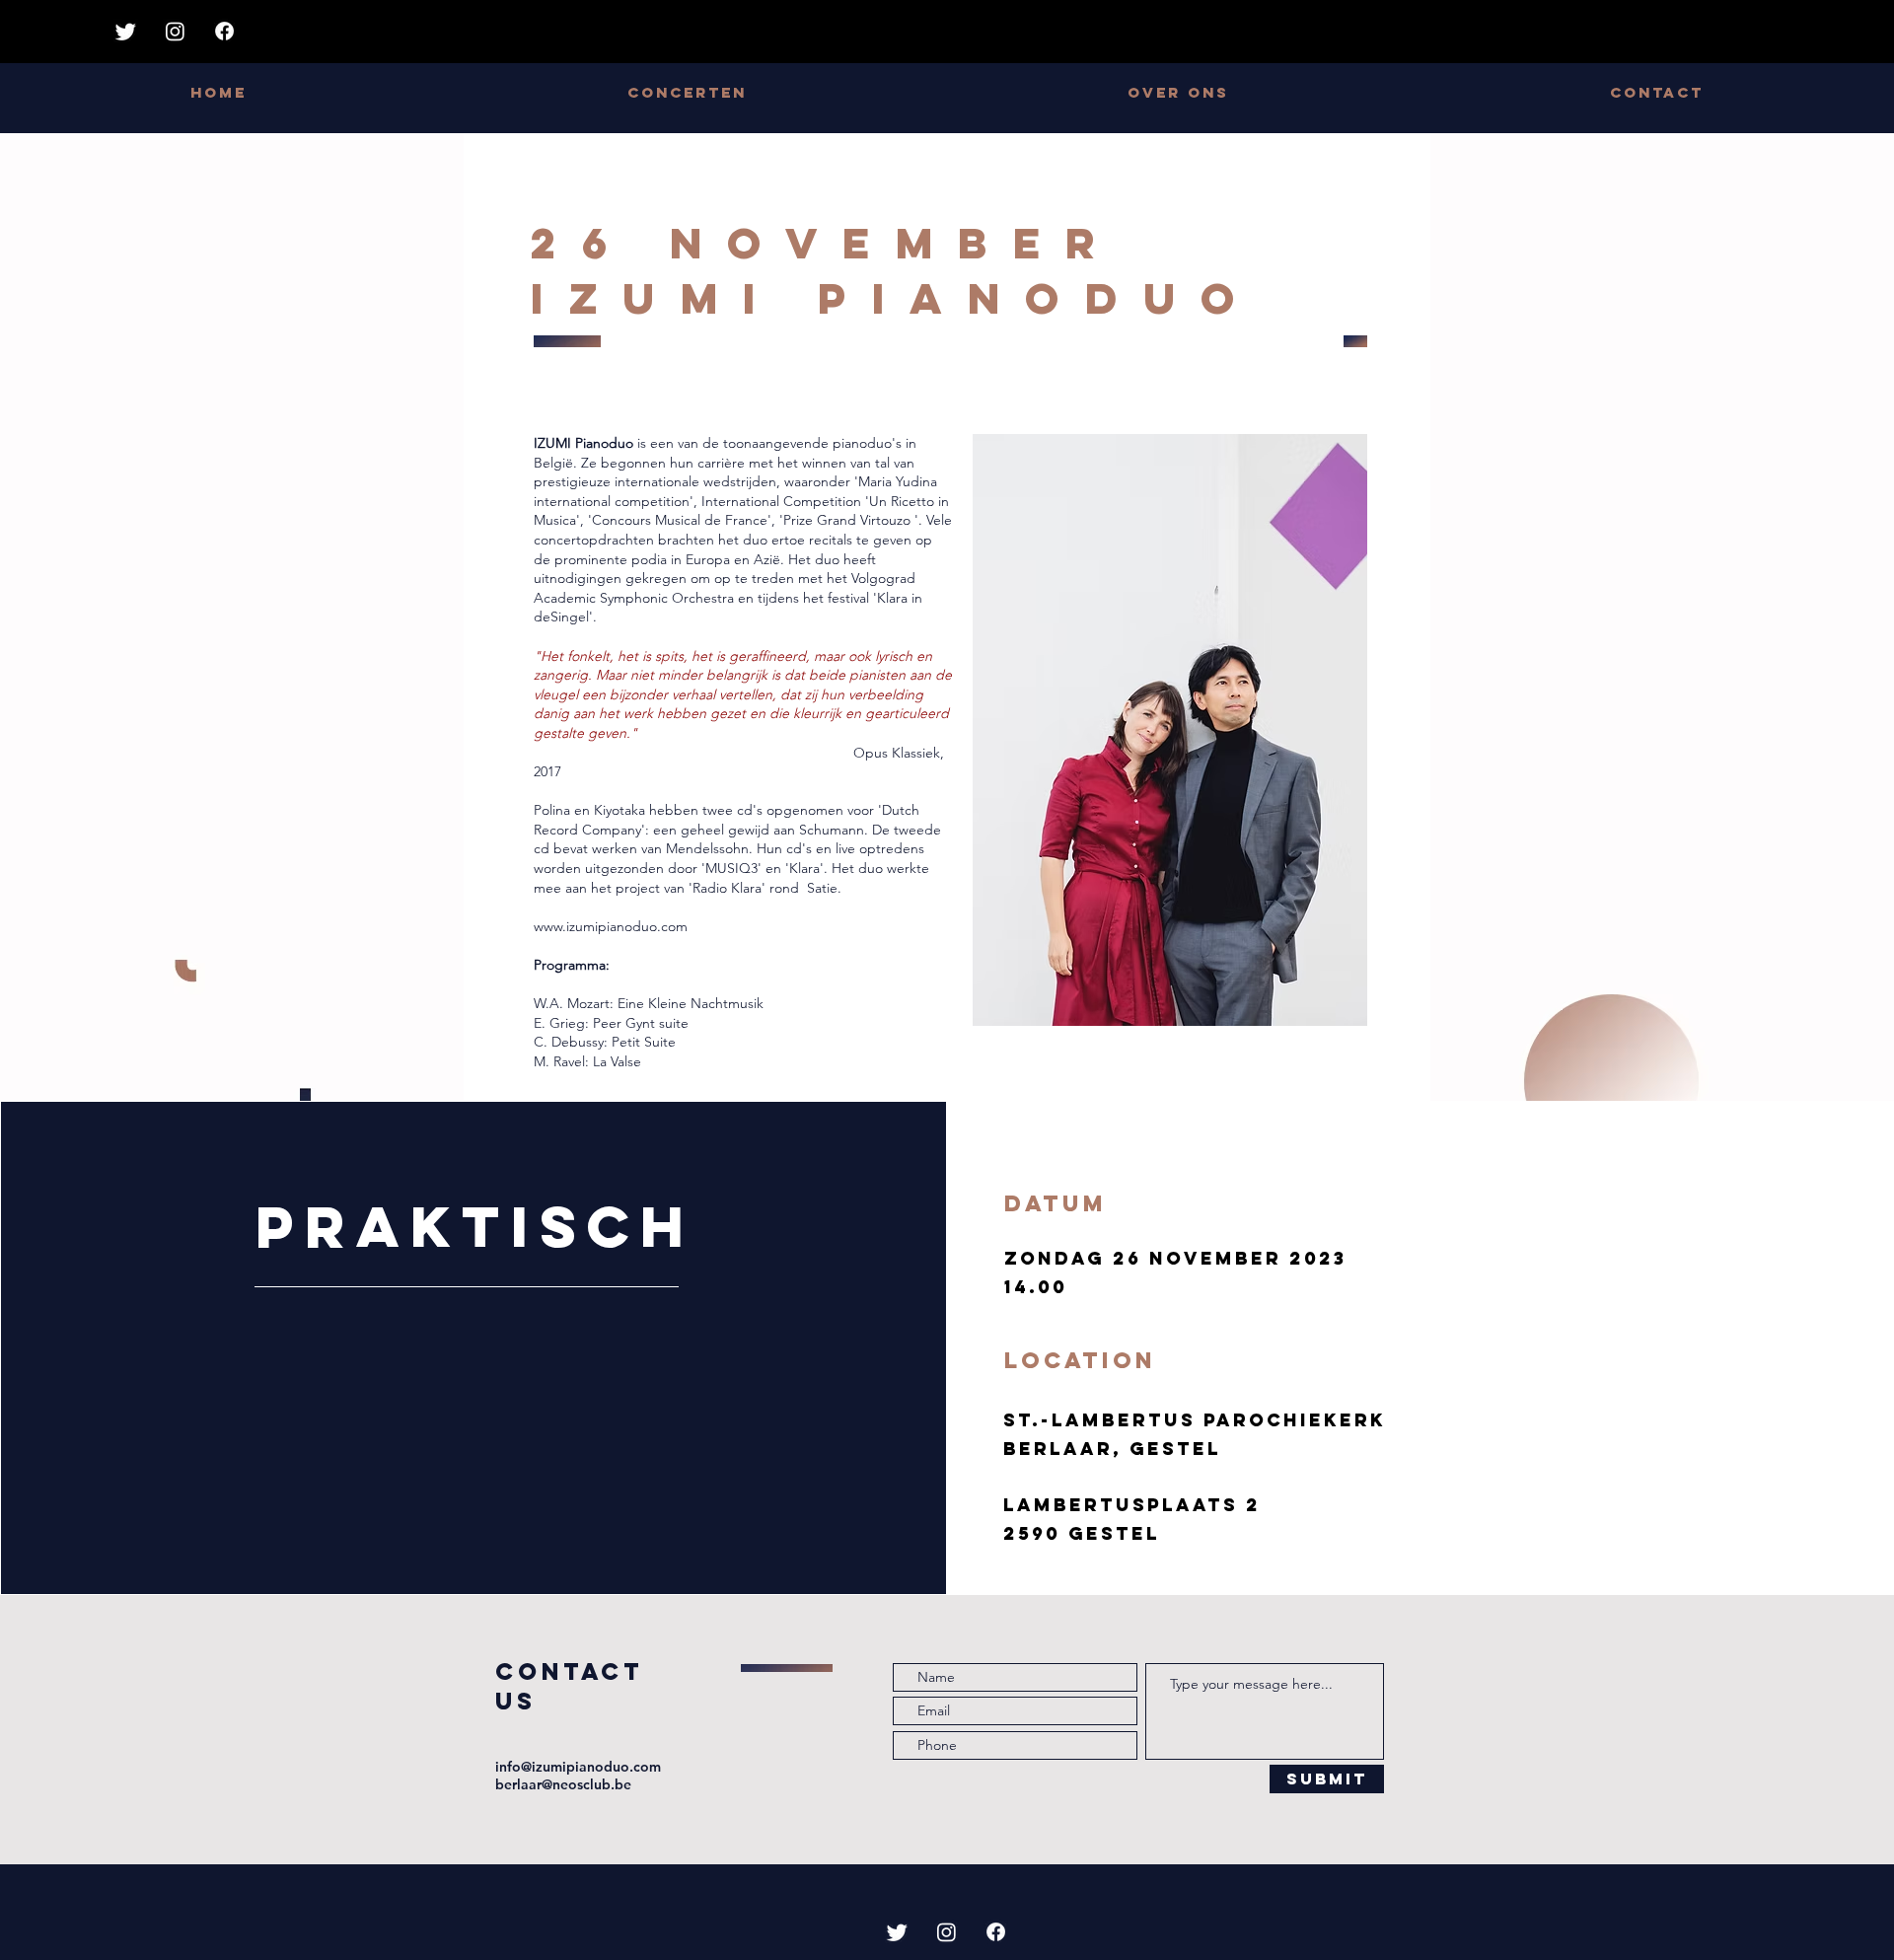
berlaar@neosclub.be (563, 1784)
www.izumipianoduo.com (611, 926)
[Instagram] (175, 31)
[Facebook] (224, 31)
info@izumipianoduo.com (578, 1767)
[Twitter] (126, 31)
